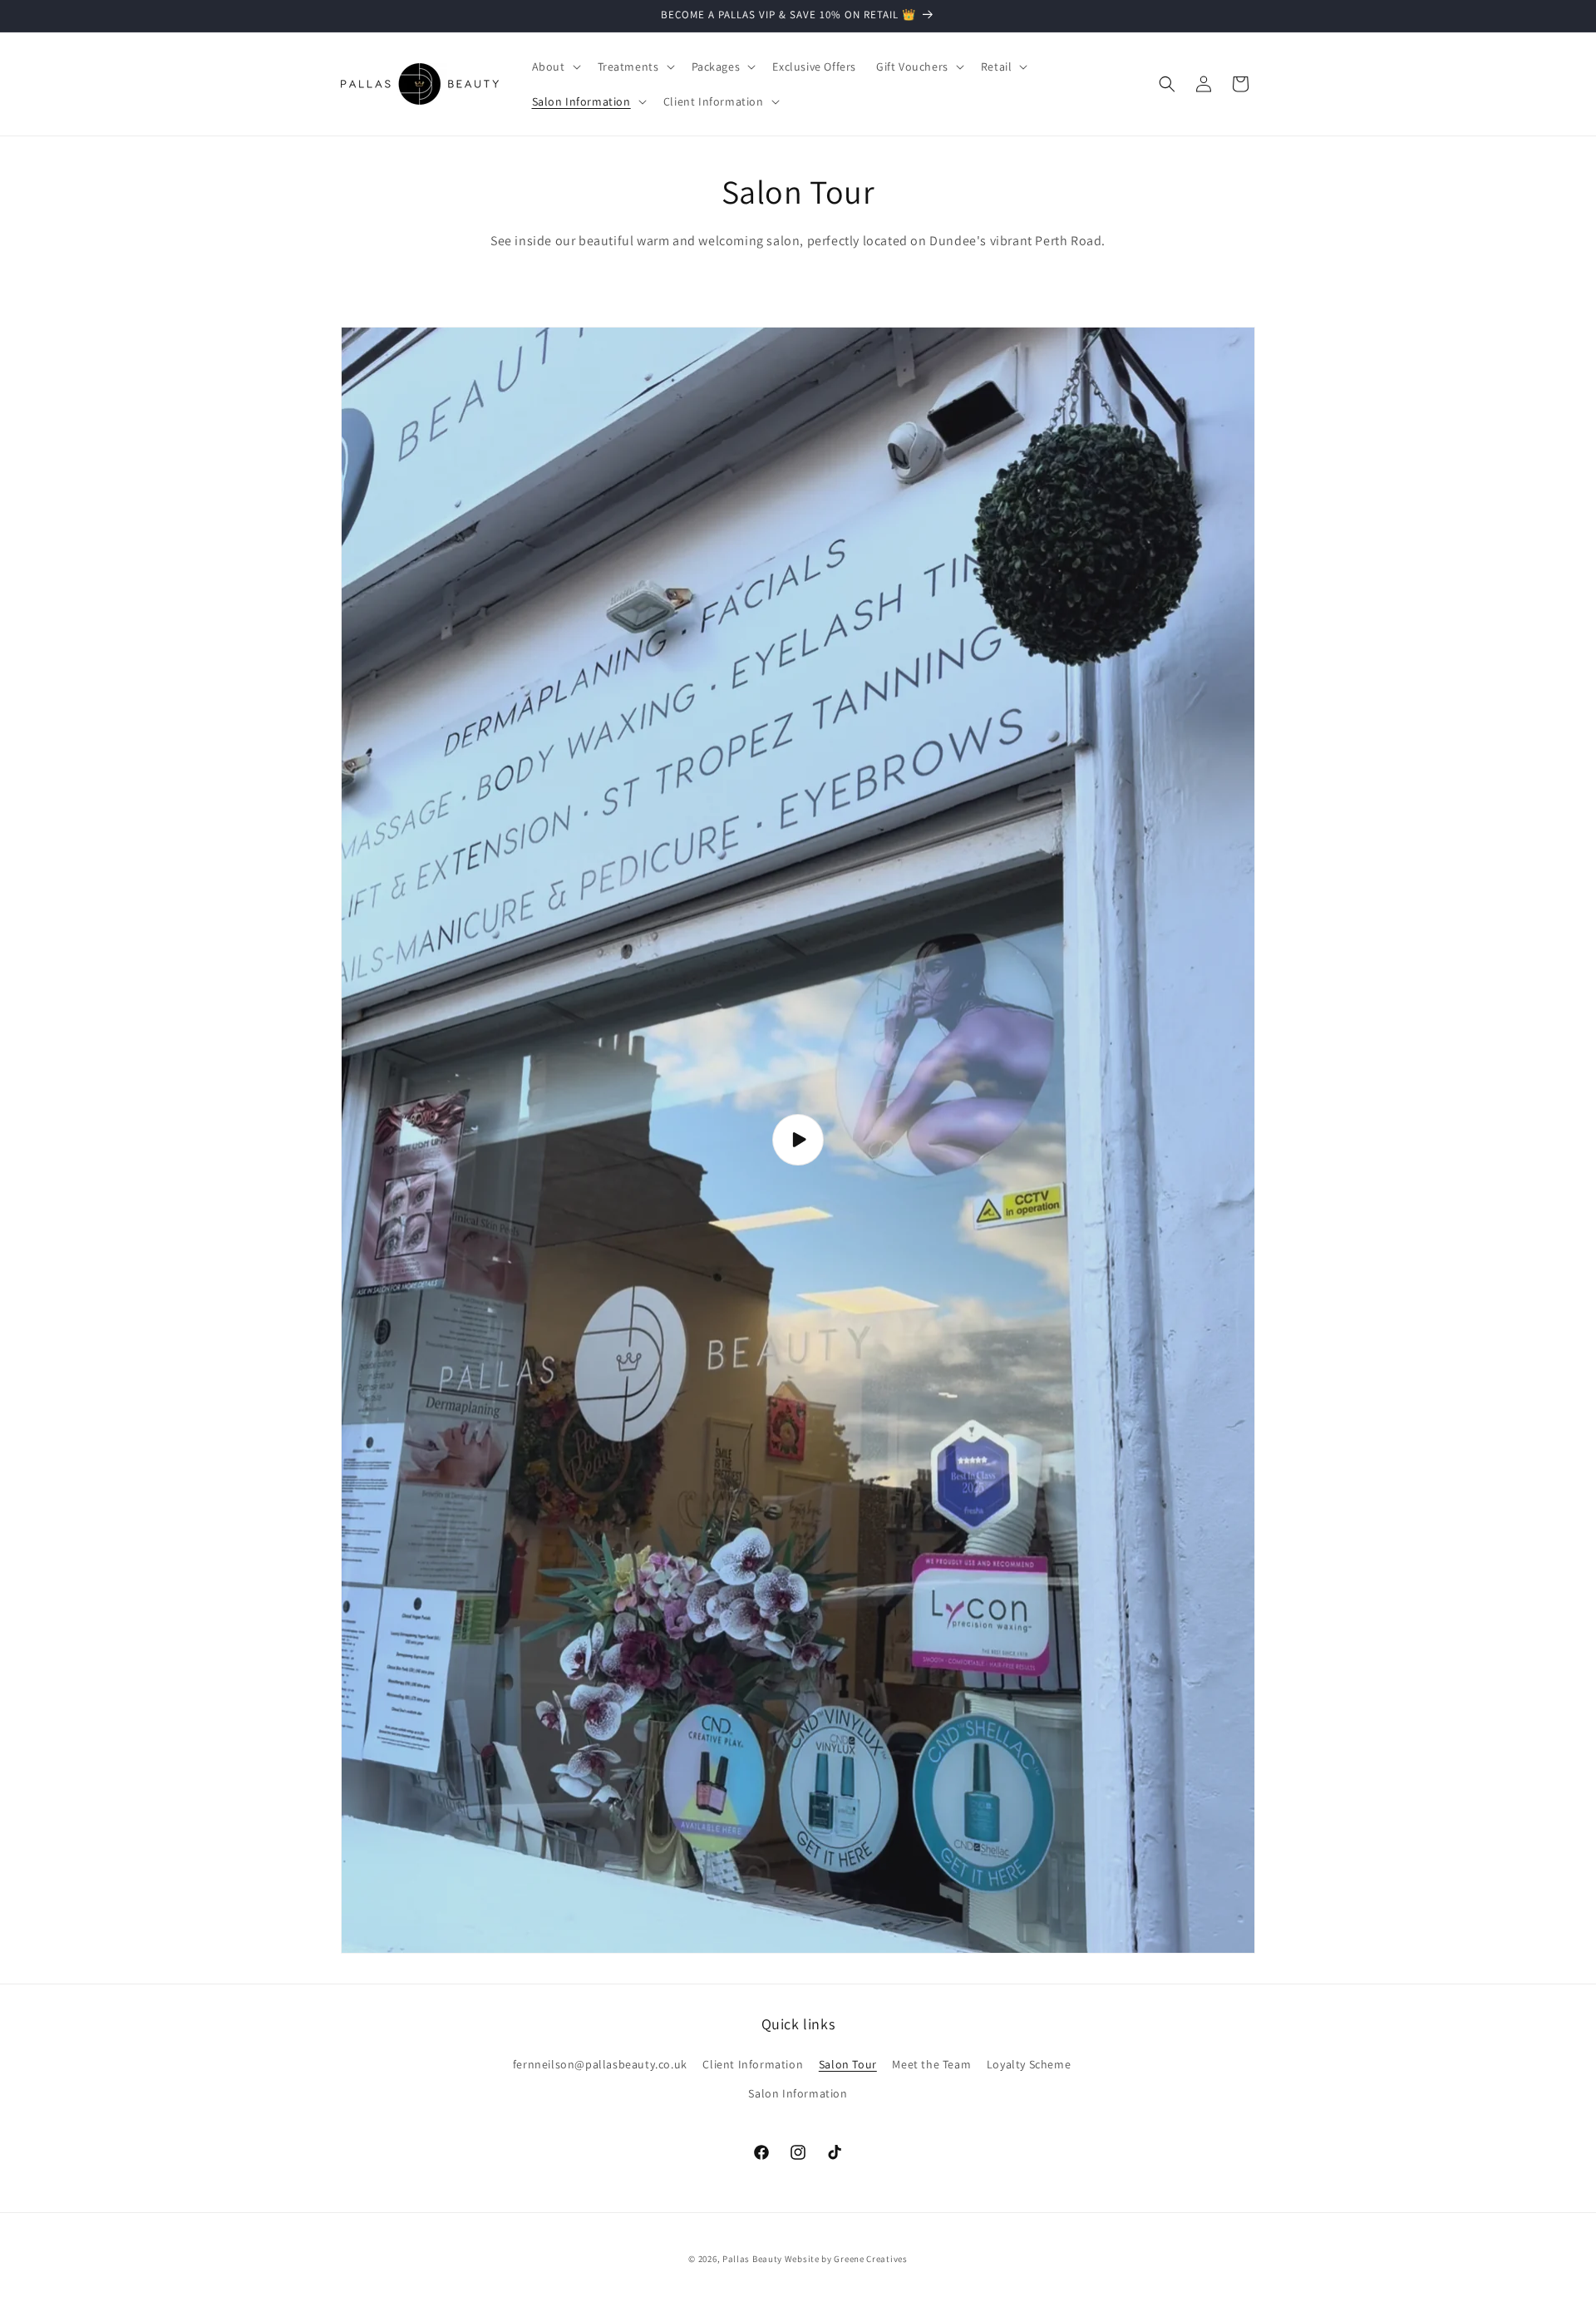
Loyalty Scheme (1029, 2064)
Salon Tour (848, 2064)
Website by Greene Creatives (846, 2259)
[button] (555, 67)
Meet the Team (931, 2064)
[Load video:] (798, 1140)
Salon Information (798, 2093)
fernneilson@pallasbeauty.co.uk (600, 2064)
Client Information (753, 2064)
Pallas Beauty (752, 2259)
